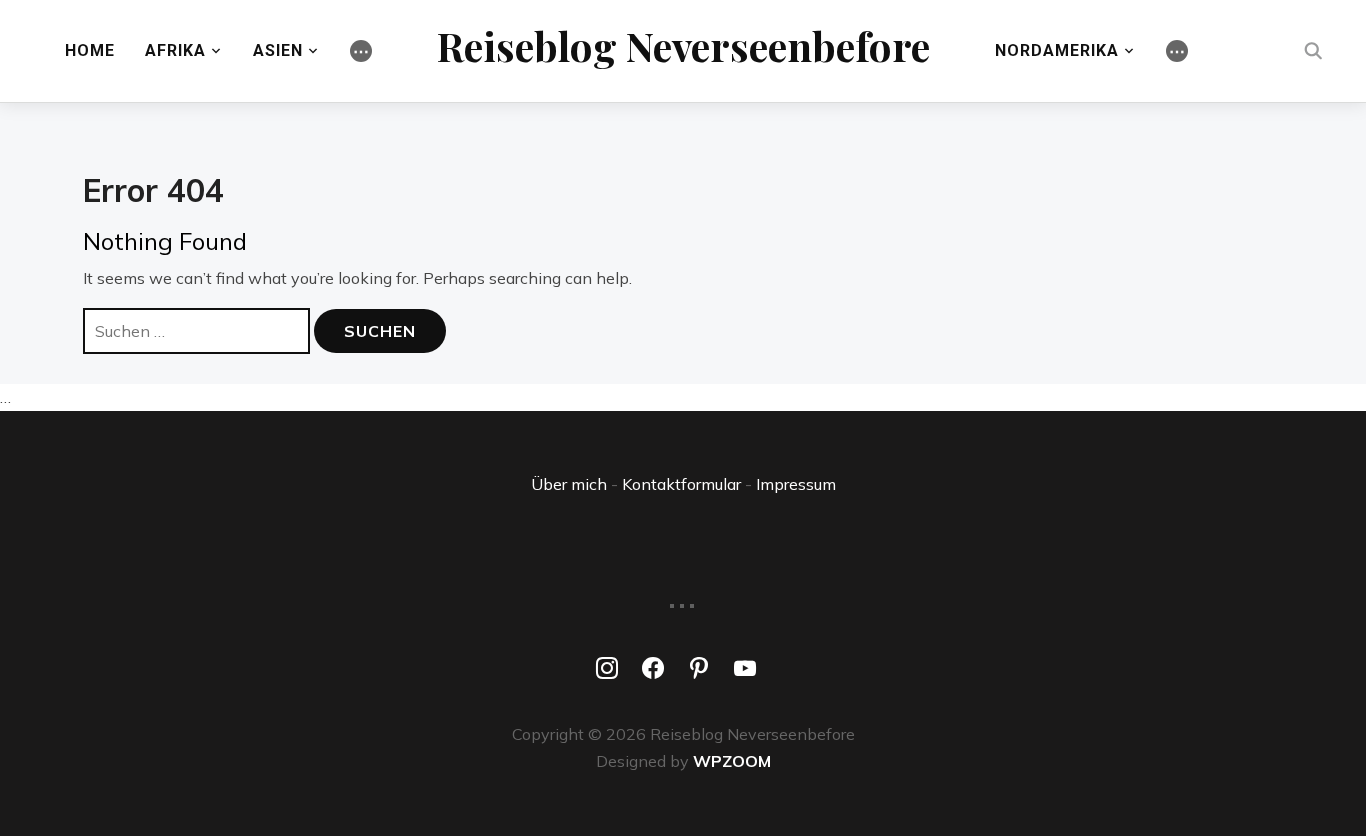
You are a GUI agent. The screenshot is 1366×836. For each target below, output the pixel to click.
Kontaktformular (681, 484)
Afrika (175, 50)
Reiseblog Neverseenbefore (683, 45)
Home (90, 50)
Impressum (796, 484)
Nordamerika (1057, 50)
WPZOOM (732, 761)
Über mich (569, 484)
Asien (278, 50)
